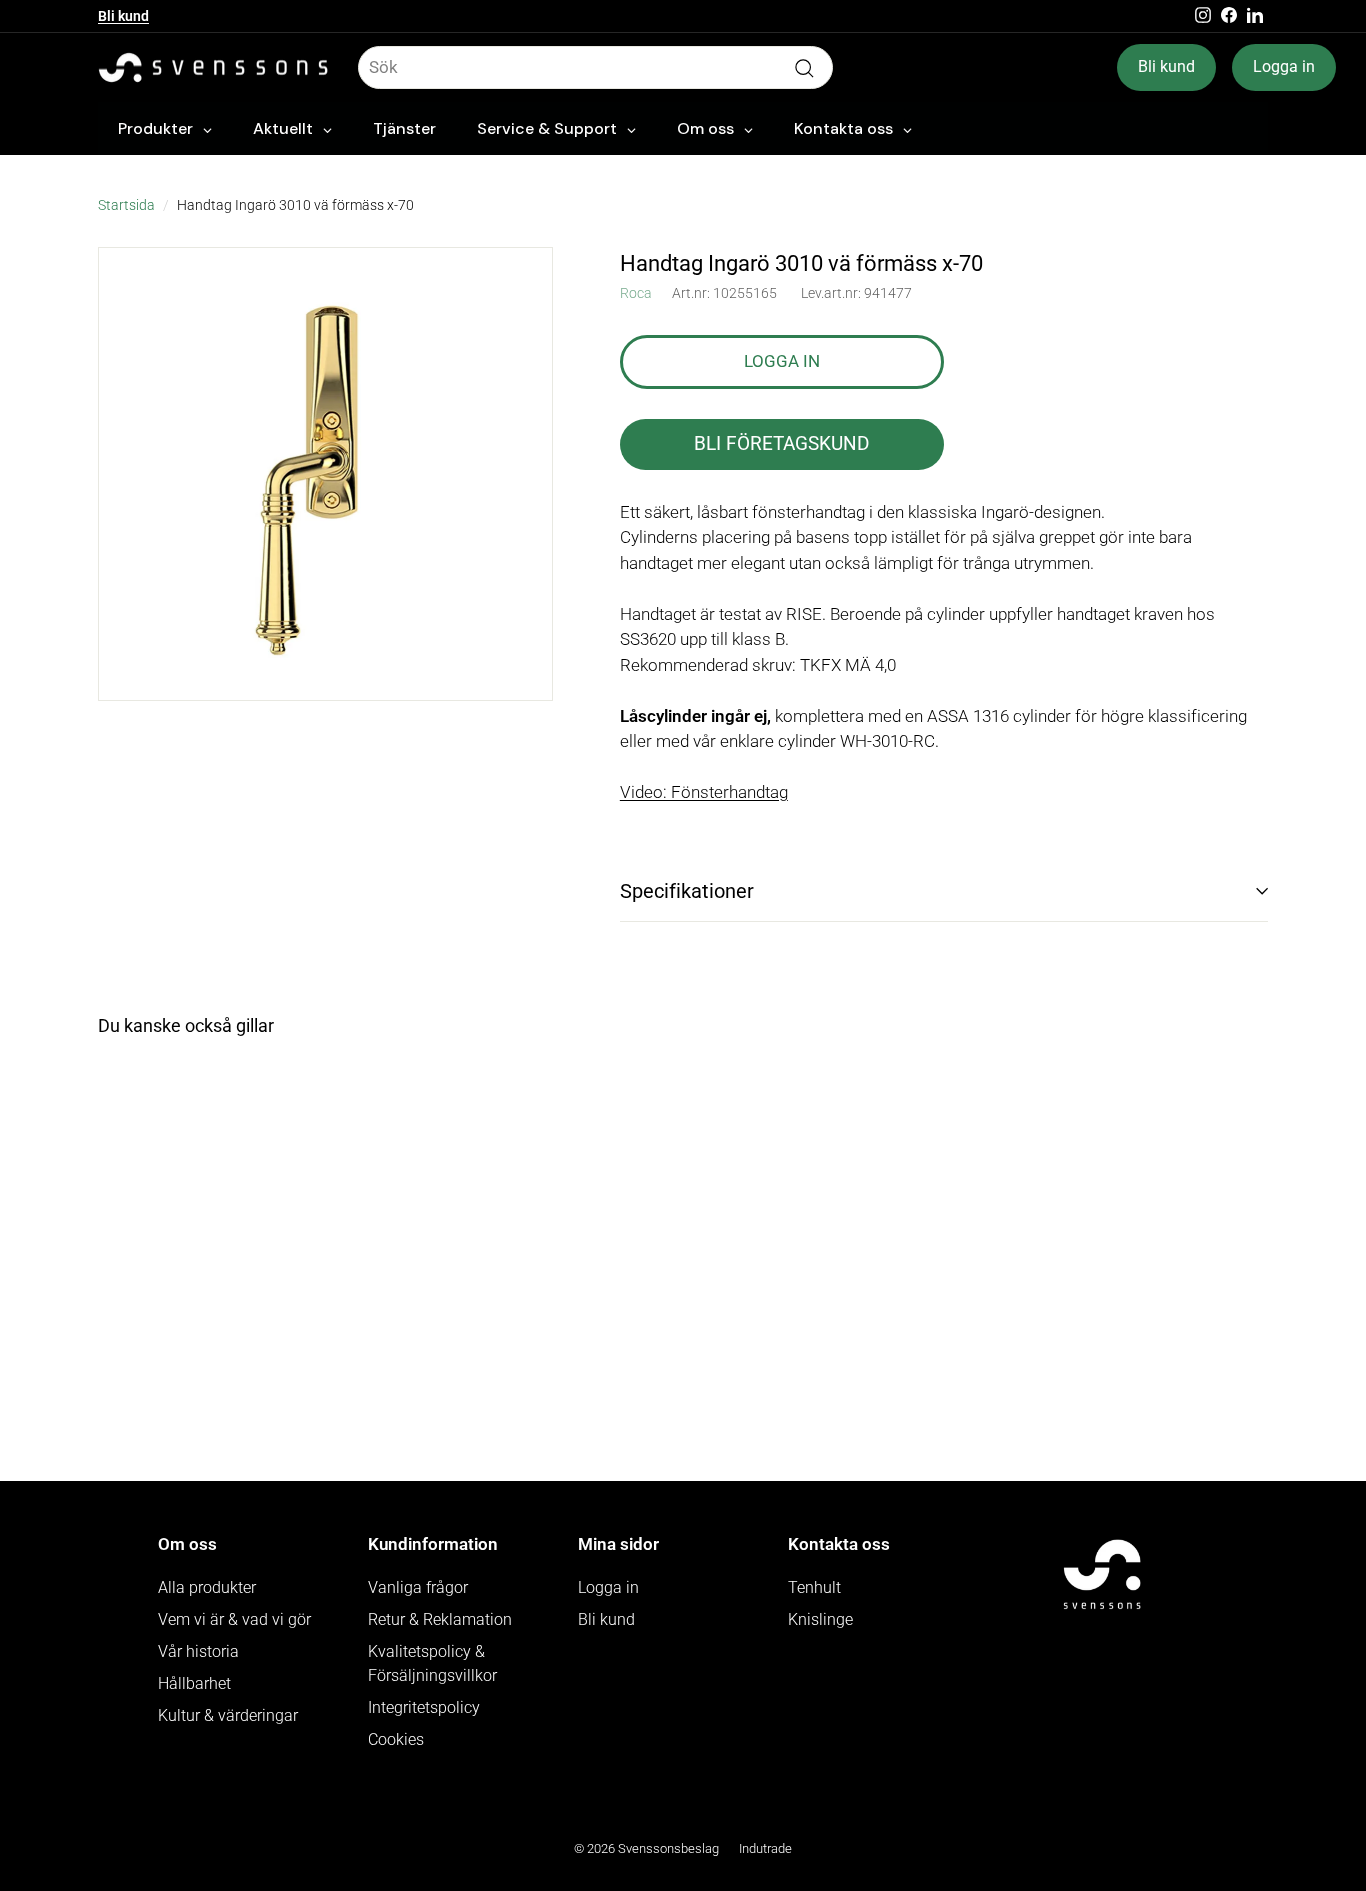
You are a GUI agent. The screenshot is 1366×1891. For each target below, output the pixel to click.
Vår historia (198, 1651)
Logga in (1284, 66)
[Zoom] (325, 474)
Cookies (396, 1739)
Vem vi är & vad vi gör (234, 1619)
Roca (636, 293)
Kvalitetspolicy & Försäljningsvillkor (432, 1663)
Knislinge (820, 1619)
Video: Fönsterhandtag (704, 792)
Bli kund (123, 16)
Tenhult (814, 1587)
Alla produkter (207, 1587)
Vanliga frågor (418, 1587)
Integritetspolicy (424, 1707)
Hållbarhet (194, 1683)
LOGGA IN (782, 361)
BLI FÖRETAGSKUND (781, 443)
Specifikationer (687, 891)
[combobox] (595, 68)
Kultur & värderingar (228, 1715)
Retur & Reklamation (440, 1619)
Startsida (126, 205)
